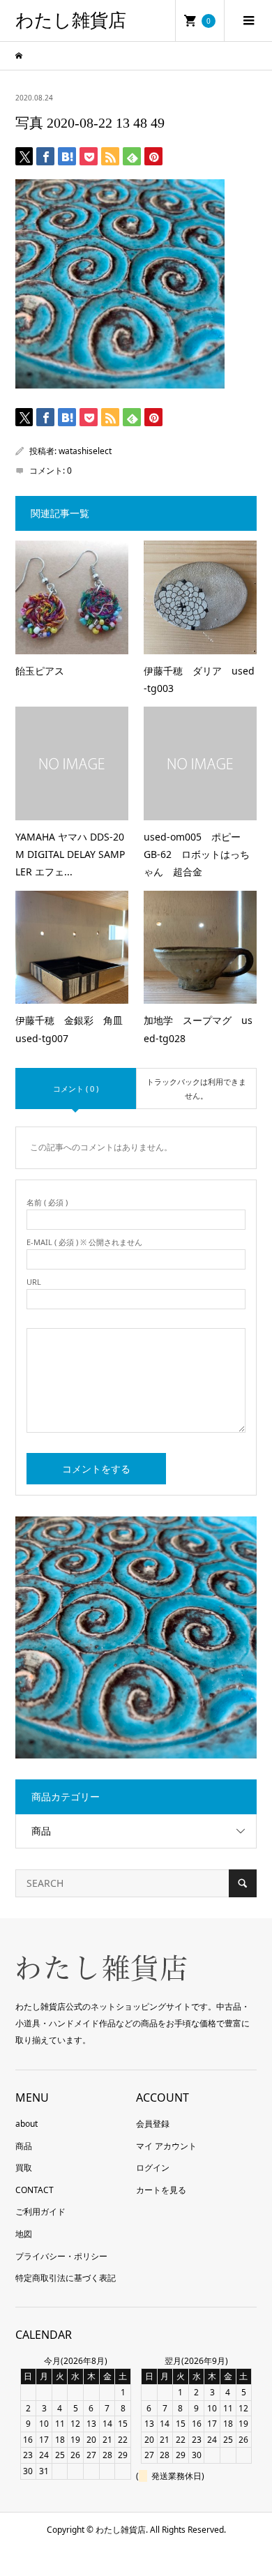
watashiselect (85, 451)
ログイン (153, 2168)
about (27, 2124)
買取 (24, 2168)
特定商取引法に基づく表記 (66, 2278)
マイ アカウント (166, 2146)
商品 (41, 1831)
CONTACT (35, 2190)
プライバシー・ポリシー (61, 2256)
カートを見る (161, 2190)
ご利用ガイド (40, 2212)
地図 (24, 2234)
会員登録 (153, 2124)
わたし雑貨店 (71, 21)
